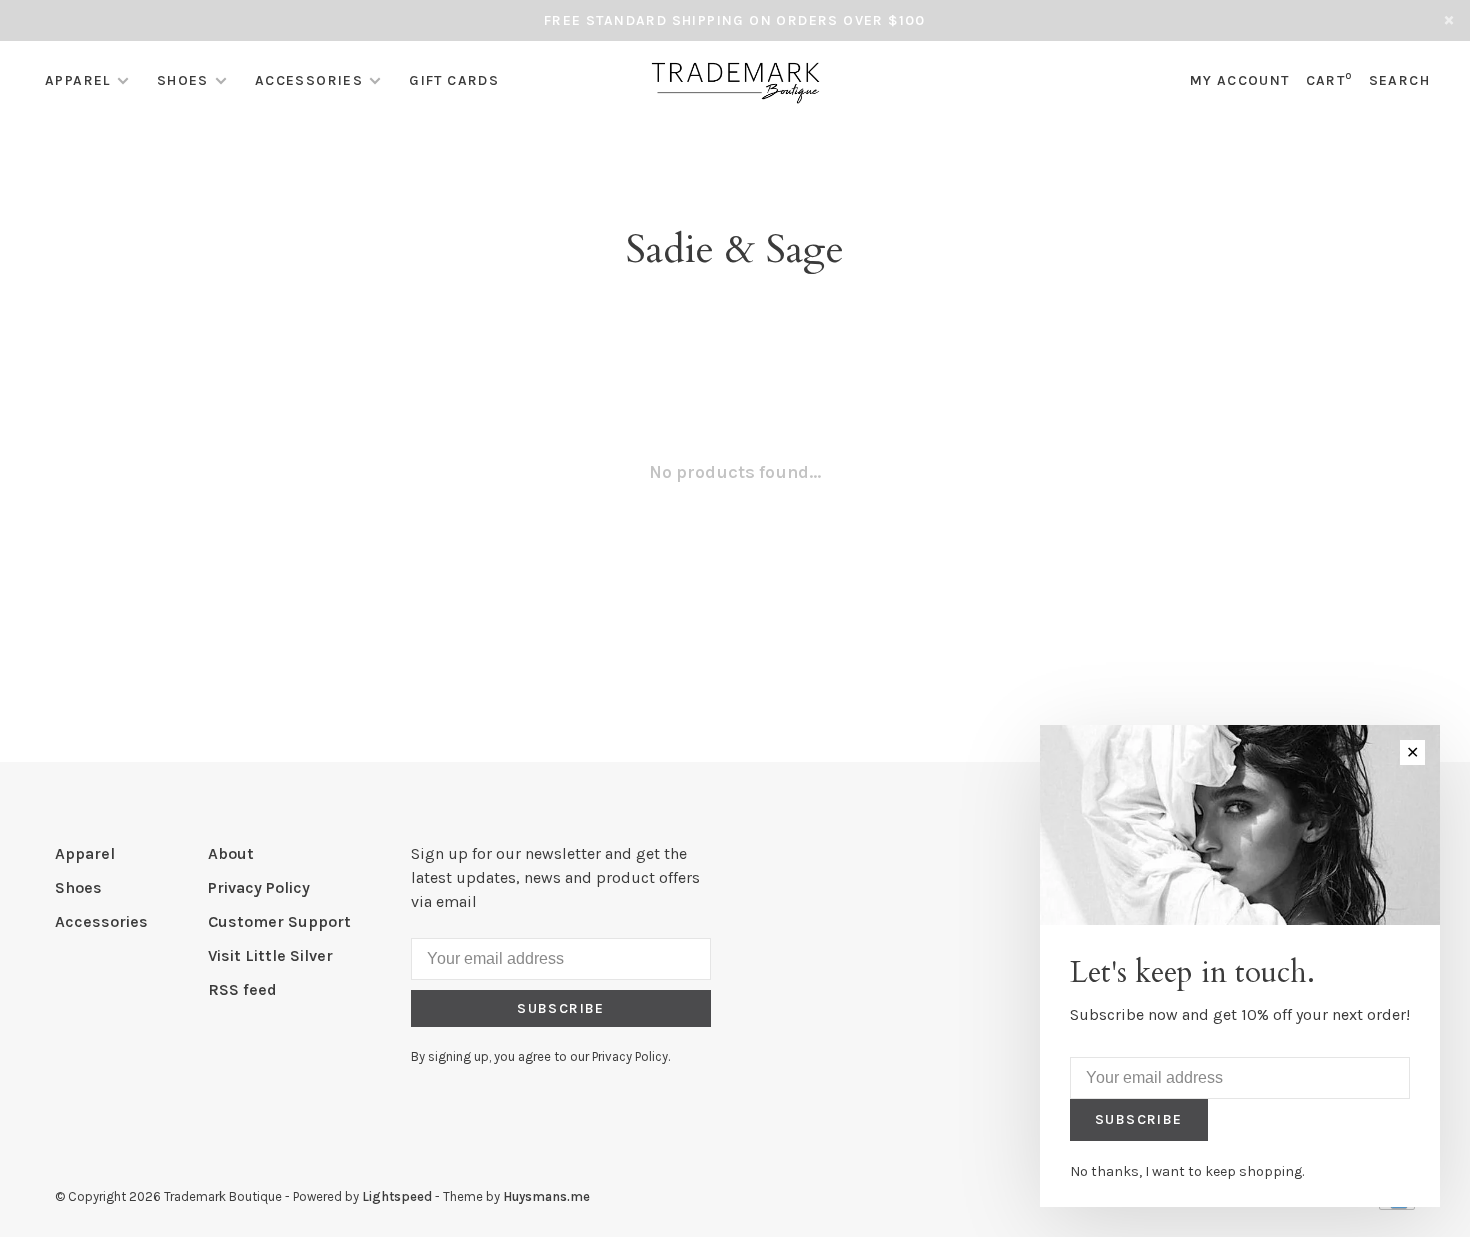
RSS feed (242, 989)
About (231, 853)
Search (1399, 80)
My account (1240, 80)
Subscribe (561, 1008)
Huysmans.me (546, 1196)
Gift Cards (454, 80)
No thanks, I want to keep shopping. (1187, 1171)
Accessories (309, 80)
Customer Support (279, 921)
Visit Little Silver (270, 955)
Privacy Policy (259, 887)
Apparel (78, 80)
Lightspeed (397, 1196)
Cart (1329, 80)
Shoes (183, 80)
